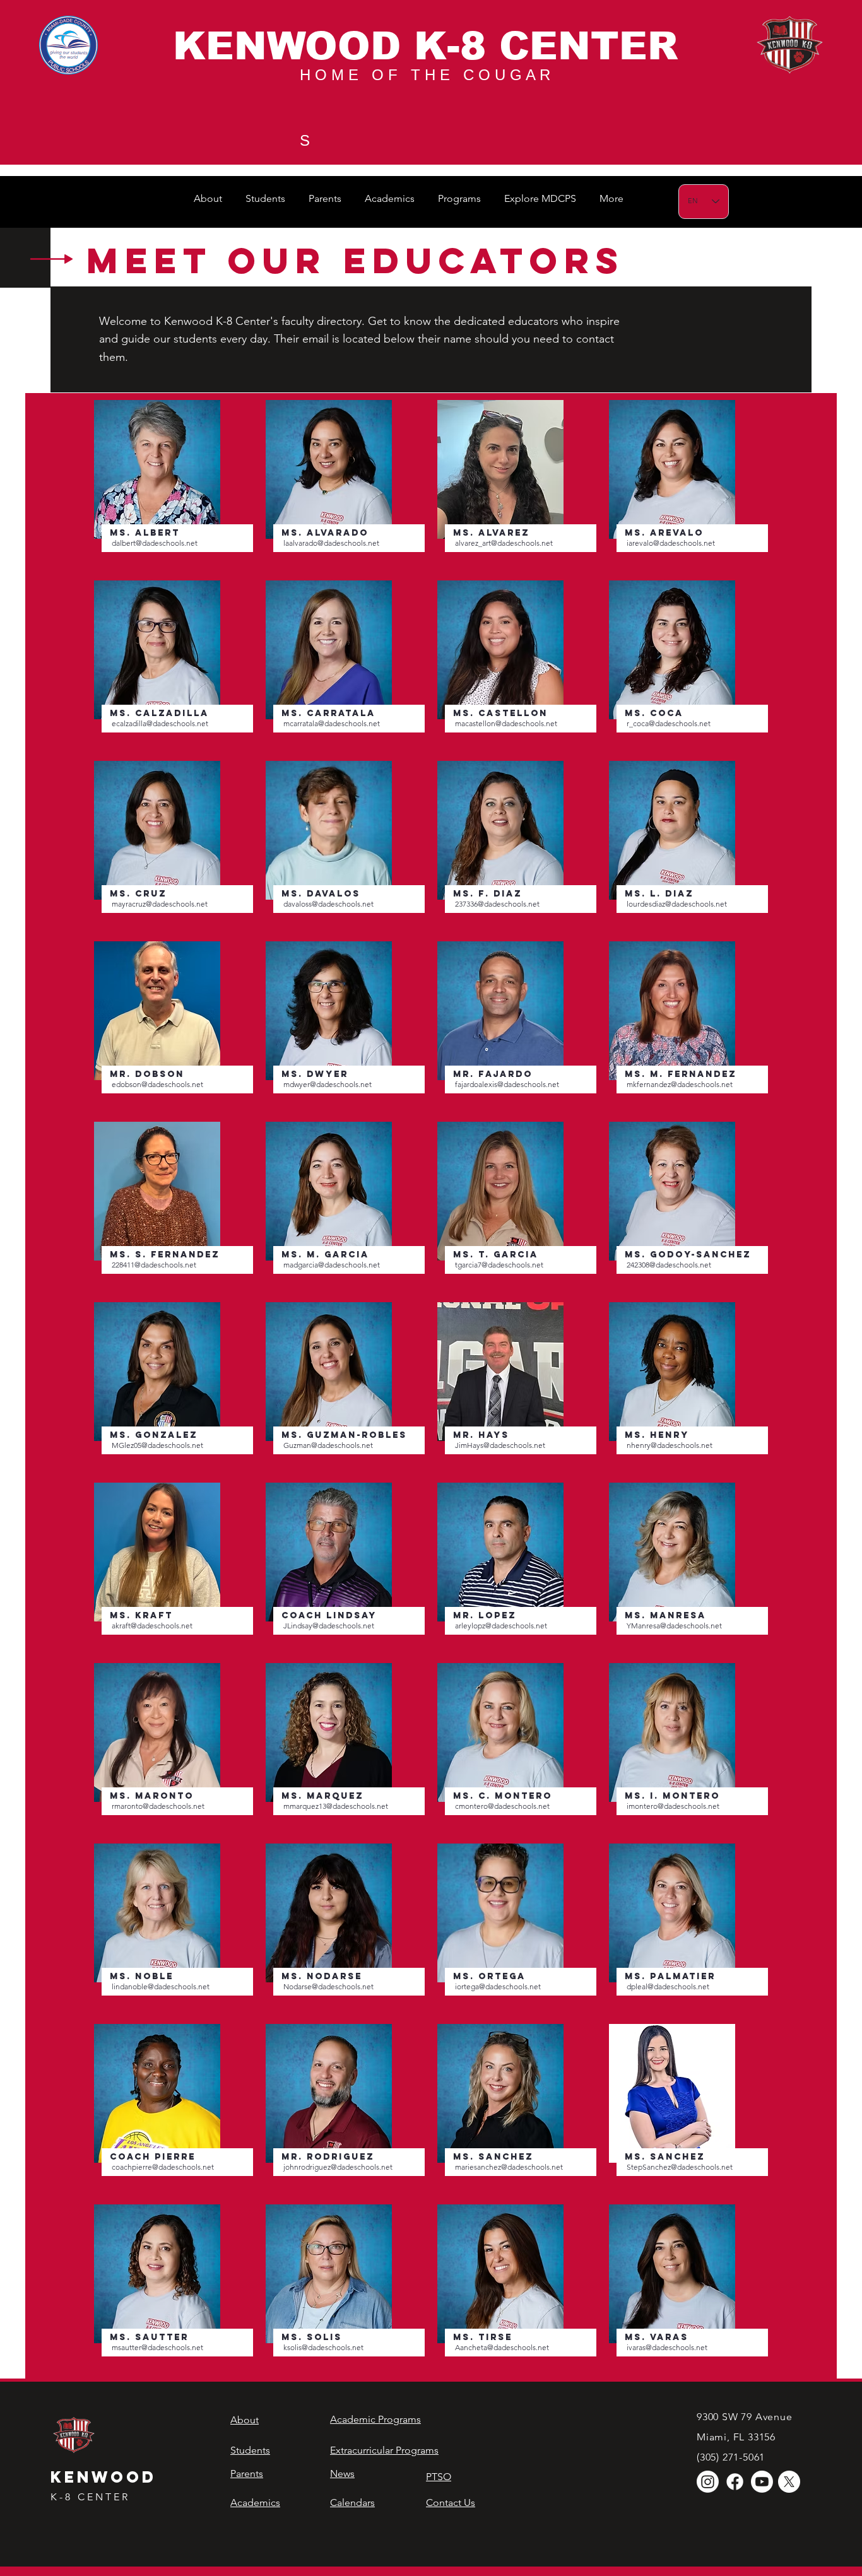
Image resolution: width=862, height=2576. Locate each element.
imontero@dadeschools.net (673, 1806)
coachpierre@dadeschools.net (163, 2167)
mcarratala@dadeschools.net (332, 723)
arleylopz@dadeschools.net (501, 1626)
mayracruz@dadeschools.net (160, 904)
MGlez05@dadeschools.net (157, 1445)
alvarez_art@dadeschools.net (504, 543)
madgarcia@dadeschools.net (332, 1265)
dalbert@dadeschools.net (155, 543)
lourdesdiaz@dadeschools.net (677, 904)
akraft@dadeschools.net (152, 1626)
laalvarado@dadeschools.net (331, 543)
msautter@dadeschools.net (157, 2347)
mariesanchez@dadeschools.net (509, 2167)
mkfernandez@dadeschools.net (680, 1084)
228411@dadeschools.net (154, 1265)
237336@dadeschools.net (497, 904)
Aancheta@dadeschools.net (502, 2347)
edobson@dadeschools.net (157, 1084)
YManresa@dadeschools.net (674, 1626)
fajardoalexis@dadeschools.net (507, 1084)
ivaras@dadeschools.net (667, 2347)
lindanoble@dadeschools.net (161, 1986)
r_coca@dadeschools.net (669, 723)
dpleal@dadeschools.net (668, 1986)
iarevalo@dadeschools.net (671, 543)
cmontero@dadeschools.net (502, 1806)
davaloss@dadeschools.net (328, 904)
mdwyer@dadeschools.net (328, 1084)
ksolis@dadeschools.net (323, 2347)
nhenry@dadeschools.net (670, 1445)
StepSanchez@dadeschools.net (680, 2167)
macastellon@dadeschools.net (506, 723)
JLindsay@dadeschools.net (329, 1626)
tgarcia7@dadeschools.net (499, 1265)
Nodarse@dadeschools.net (328, 1986)
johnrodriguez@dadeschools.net (338, 2167)
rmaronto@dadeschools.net (158, 1806)
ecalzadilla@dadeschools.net (160, 723)
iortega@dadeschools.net (498, 1986)
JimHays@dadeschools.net (500, 1445)
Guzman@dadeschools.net (328, 1445)
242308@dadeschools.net (669, 1265)
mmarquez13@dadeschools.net (336, 1806)
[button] (210, 198)
